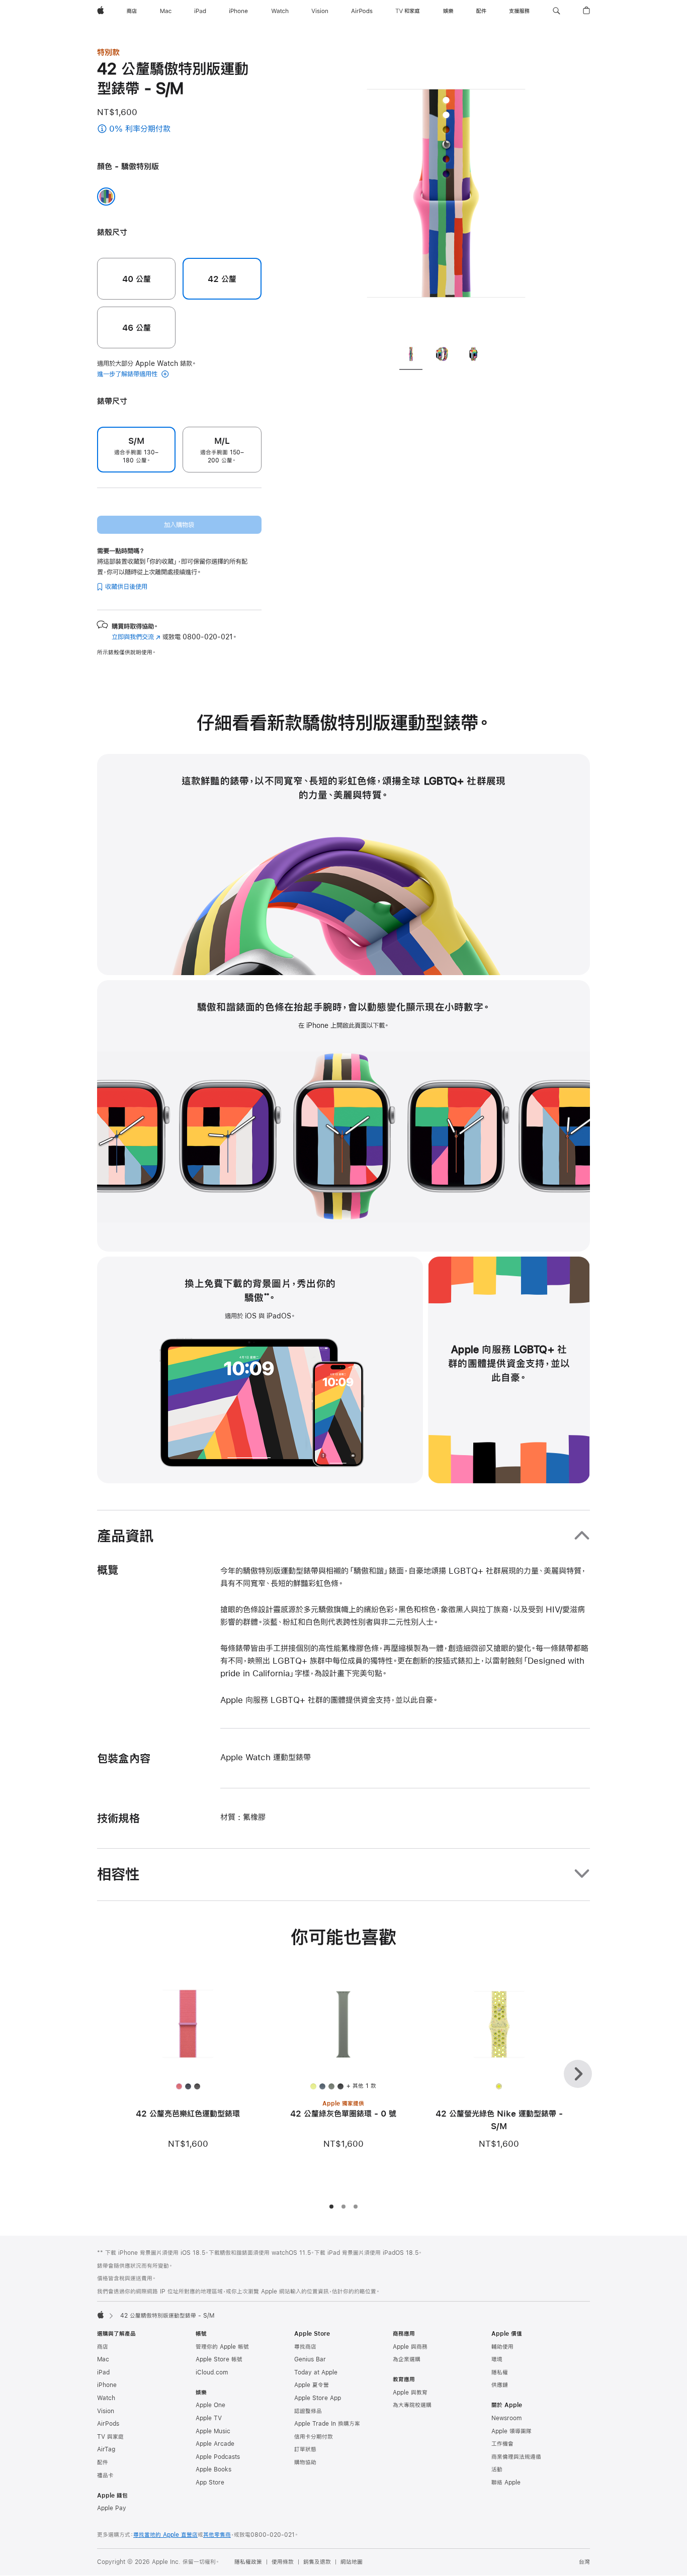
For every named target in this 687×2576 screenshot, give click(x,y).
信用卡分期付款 (314, 2437)
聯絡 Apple (506, 2483)
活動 (497, 2469)
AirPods (108, 2424)
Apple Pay (112, 2508)
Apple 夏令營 (312, 2385)
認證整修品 (308, 2411)
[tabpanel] (446, 191)
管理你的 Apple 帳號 (222, 2347)
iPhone (107, 2385)
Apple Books (213, 2469)
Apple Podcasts (218, 2457)
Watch (106, 2398)
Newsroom (506, 2418)
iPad (103, 2372)
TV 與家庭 (110, 2437)
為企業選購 (407, 2359)
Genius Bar (310, 2359)
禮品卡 (105, 2475)
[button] (556, 11)
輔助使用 (502, 2347)
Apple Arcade (215, 2444)
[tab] (411, 355)
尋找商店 (305, 2347)
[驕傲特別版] (106, 197)
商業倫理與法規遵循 (516, 2457)
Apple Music (213, 2431)
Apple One (210, 2405)
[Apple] (101, 2315)
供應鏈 (500, 2385)
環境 (497, 2359)
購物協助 (305, 2462)
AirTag (106, 2449)
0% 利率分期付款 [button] (150, 129)
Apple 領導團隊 (511, 2431)
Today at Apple (316, 2372)
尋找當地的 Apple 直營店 (165, 2535)
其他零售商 (217, 2535)
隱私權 (500, 2372)
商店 (103, 2347)
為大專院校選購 (412, 2405)
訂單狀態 (305, 2449)
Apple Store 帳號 (219, 2359)
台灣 (584, 2562)
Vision (106, 2411)
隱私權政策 (248, 2562)
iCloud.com (212, 2372)
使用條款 (283, 2562)
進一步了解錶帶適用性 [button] (128, 374)
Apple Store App (318, 2398)
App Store (210, 2483)
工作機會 (502, 2444)
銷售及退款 (317, 2562)
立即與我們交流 (136, 637)
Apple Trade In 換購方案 (327, 2424)
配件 (103, 2462)
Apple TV (209, 2418)
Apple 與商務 (410, 2347)
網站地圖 (352, 2562)
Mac (103, 2359)
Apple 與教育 (410, 2393)
